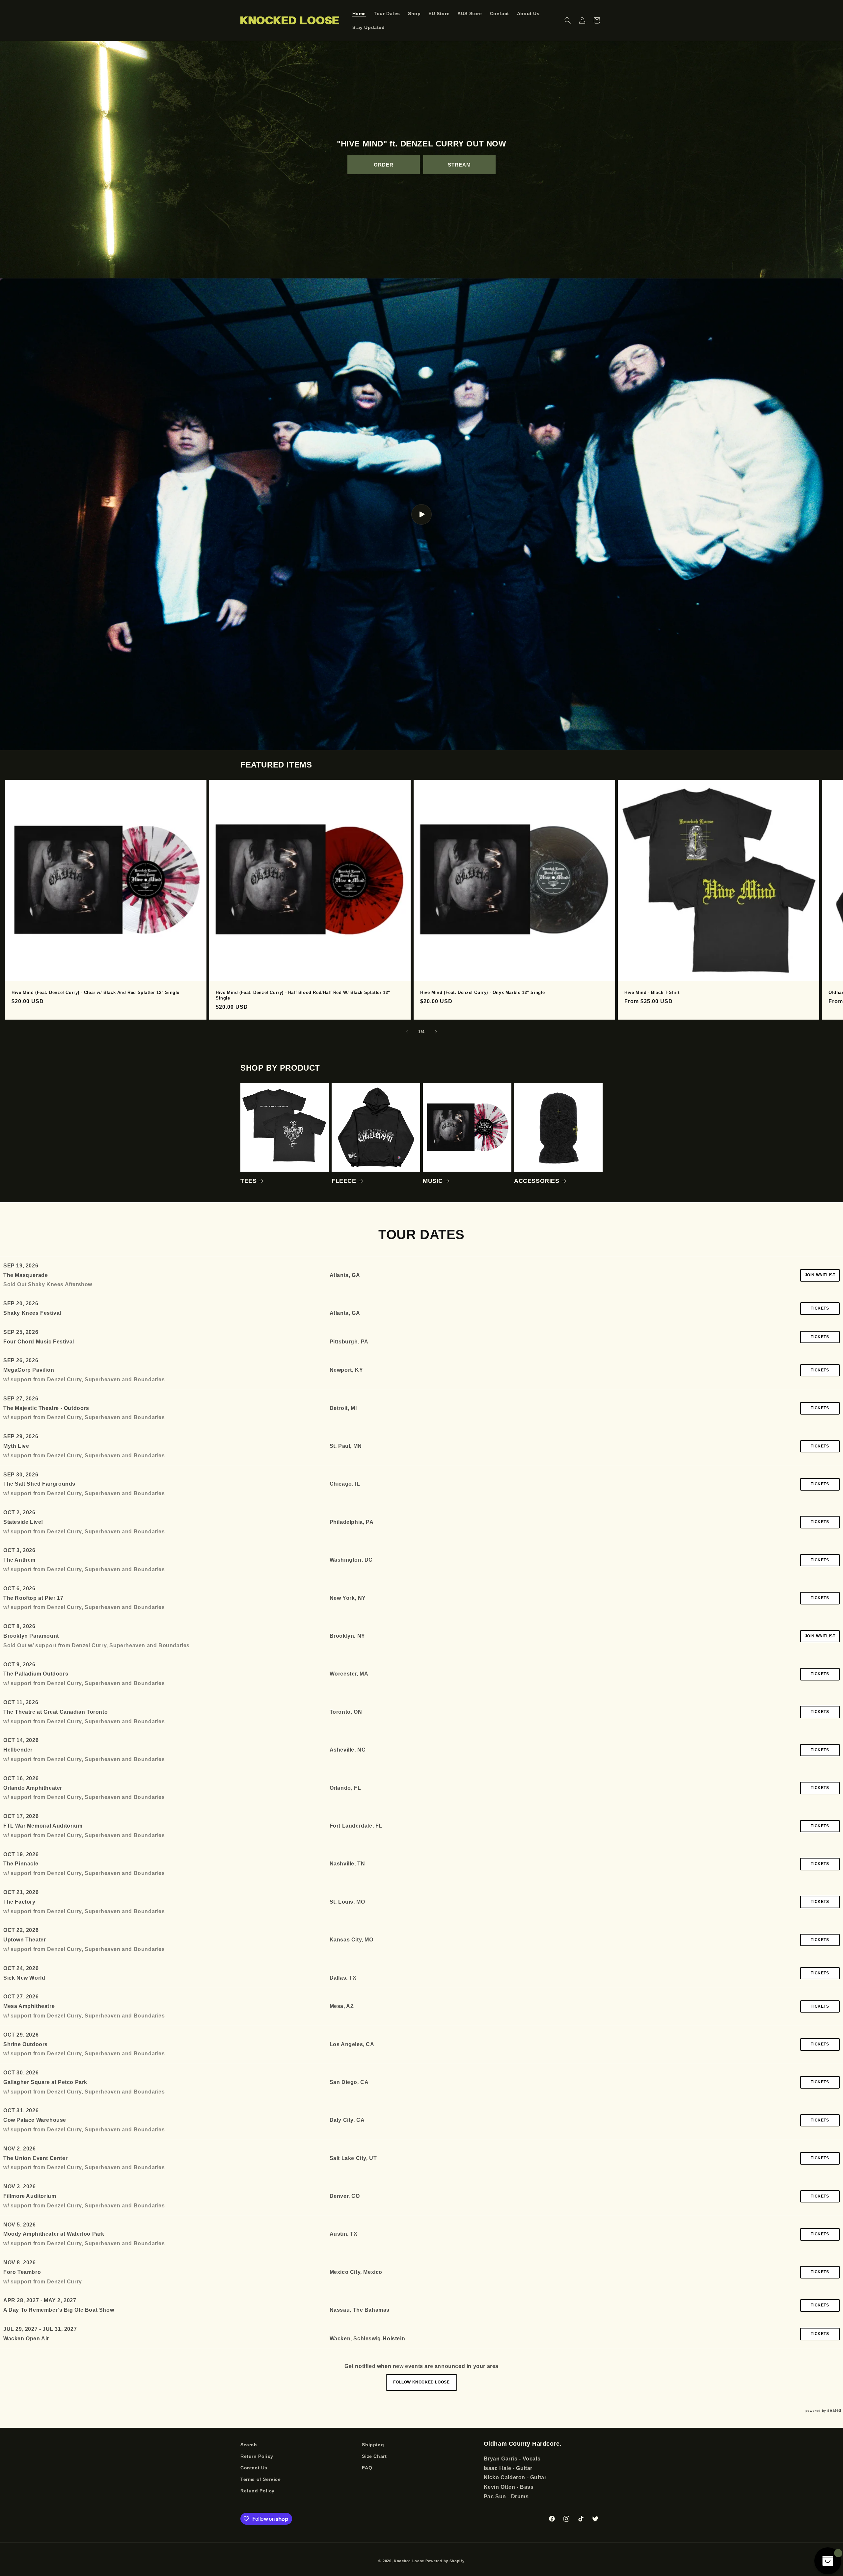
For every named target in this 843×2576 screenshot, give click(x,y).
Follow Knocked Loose (421, 2382)
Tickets (820, 1308)
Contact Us (254, 2468)
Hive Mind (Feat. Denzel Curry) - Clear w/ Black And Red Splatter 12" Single (95, 992)
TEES (248, 1181)
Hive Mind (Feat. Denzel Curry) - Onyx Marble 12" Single (483, 992)
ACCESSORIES (537, 1181)
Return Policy (257, 2456)
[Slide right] (436, 1032)
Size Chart (374, 2456)
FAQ (367, 2468)
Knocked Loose (409, 2561)
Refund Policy (258, 2491)
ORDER (384, 165)
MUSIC (433, 1181)
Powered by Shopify (445, 2561)
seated (834, 2410)
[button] (568, 20)
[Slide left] (407, 1032)
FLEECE (344, 1181)
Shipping (373, 2445)
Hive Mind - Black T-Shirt (652, 992)
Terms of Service (261, 2479)
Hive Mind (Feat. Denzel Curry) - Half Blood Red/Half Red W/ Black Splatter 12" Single (303, 995)
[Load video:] (421, 514)
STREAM (459, 165)
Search (249, 2445)
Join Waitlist (820, 1275)
